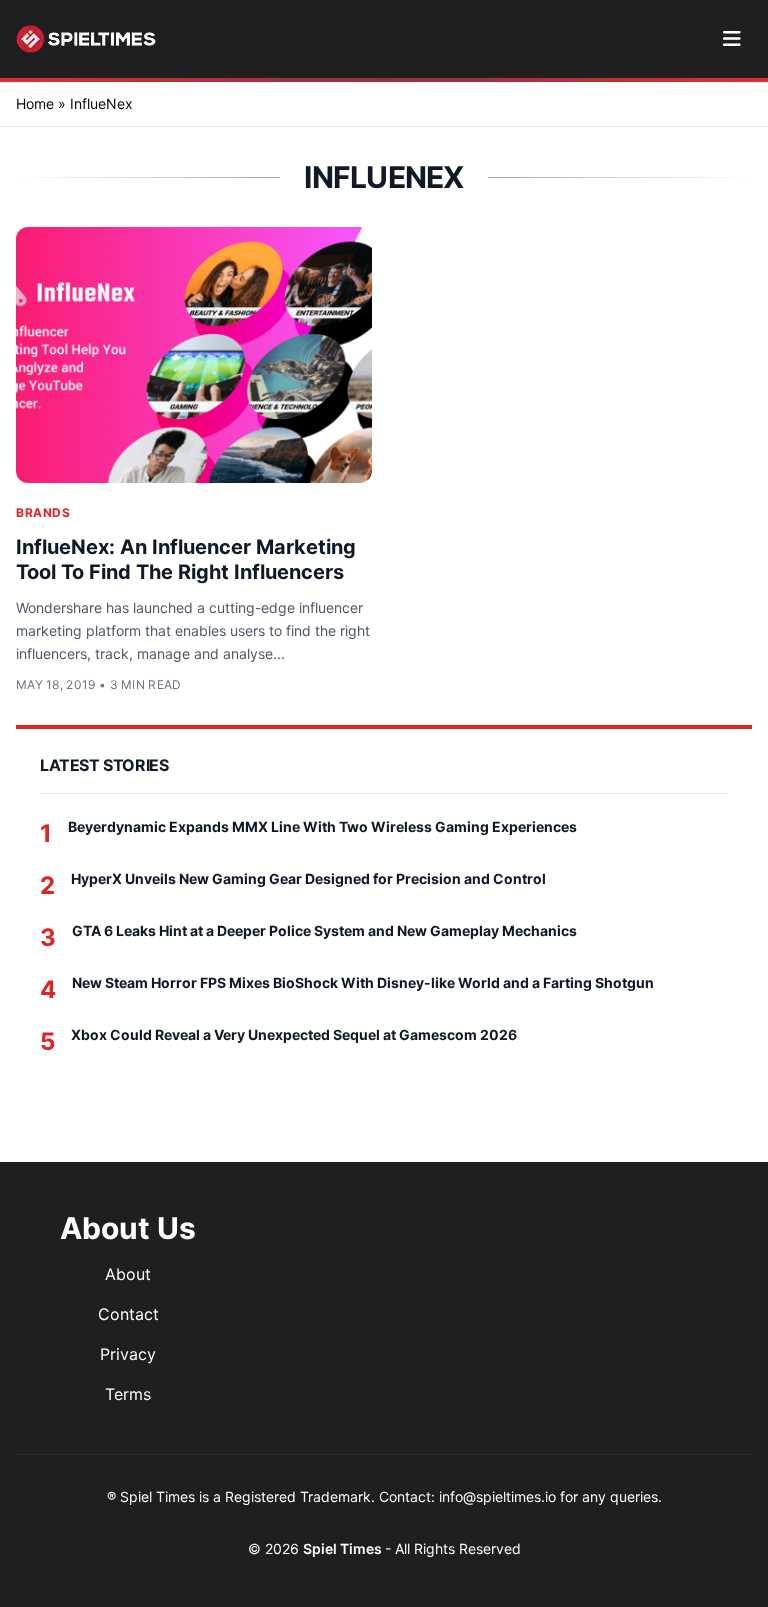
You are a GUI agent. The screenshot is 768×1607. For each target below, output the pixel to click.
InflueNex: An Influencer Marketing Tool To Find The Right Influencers (186, 559)
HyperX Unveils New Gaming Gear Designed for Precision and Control (308, 878)
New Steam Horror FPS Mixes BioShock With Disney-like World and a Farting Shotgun (363, 982)
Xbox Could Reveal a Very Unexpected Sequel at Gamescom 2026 (294, 1034)
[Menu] (731, 39)
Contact (128, 1314)
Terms (128, 1394)
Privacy (128, 1354)
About (128, 1274)
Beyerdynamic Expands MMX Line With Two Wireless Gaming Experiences (322, 826)
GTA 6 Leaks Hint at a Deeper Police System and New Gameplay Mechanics (324, 930)
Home (35, 103)
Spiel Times (344, 1548)
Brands (43, 512)
